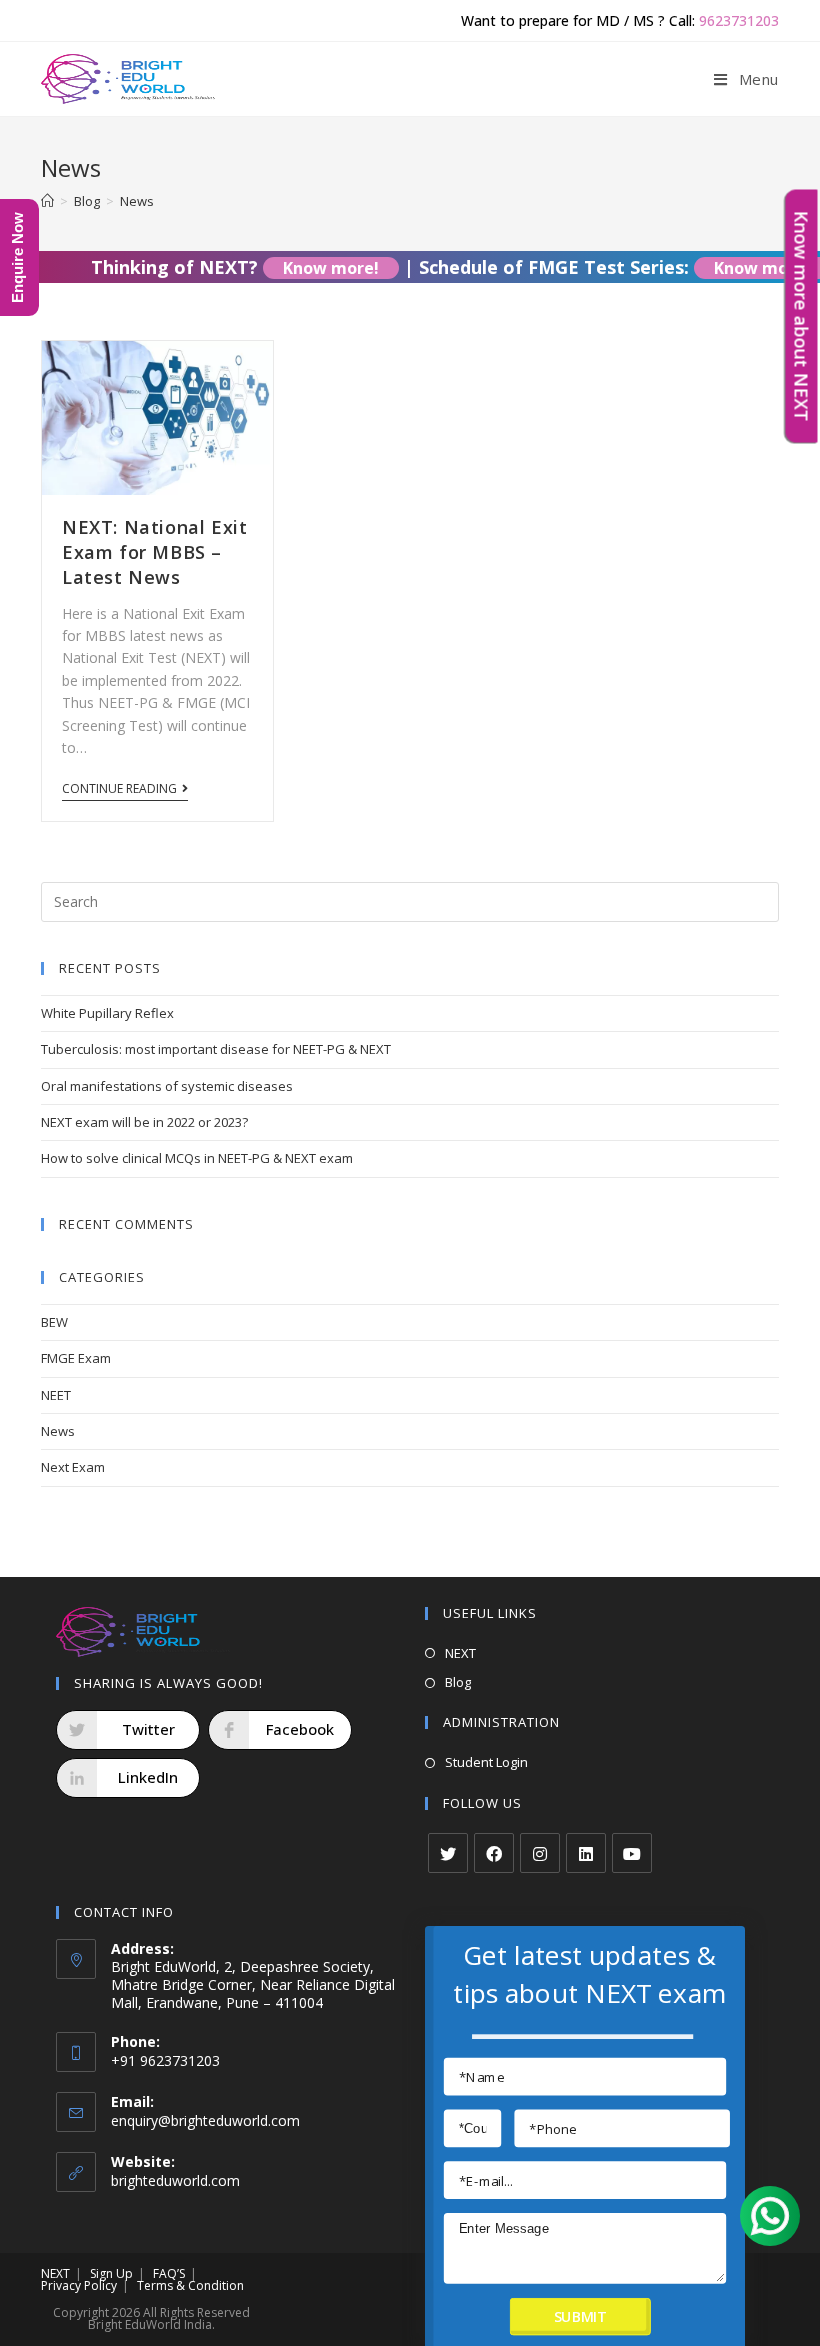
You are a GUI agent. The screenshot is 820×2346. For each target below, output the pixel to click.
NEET (56, 1395)
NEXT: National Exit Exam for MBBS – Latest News (154, 552)
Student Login (486, 1762)
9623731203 (739, 20)
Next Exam (73, 1467)
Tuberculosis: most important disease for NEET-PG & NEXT (216, 1049)
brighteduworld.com (175, 2180)
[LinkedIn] (586, 1853)
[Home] (47, 201)
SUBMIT (580, 2316)
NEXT (460, 1653)
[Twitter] (448, 1853)
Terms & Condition (190, 2285)
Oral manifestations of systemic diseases (167, 1086)
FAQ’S (169, 2273)
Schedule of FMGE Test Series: (596, 267)
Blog (458, 1682)
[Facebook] (494, 1853)
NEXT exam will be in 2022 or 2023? (144, 1122)
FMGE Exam (76, 1358)
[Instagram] (540, 1853)
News (58, 1431)
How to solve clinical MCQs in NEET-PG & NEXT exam (197, 1158)
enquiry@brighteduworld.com (205, 2120)
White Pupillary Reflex (107, 1013)
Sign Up (111, 2273)
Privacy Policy (79, 2285)
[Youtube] (632, 1853)
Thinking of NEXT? (217, 267)
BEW (54, 1322)
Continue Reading (119, 789)
